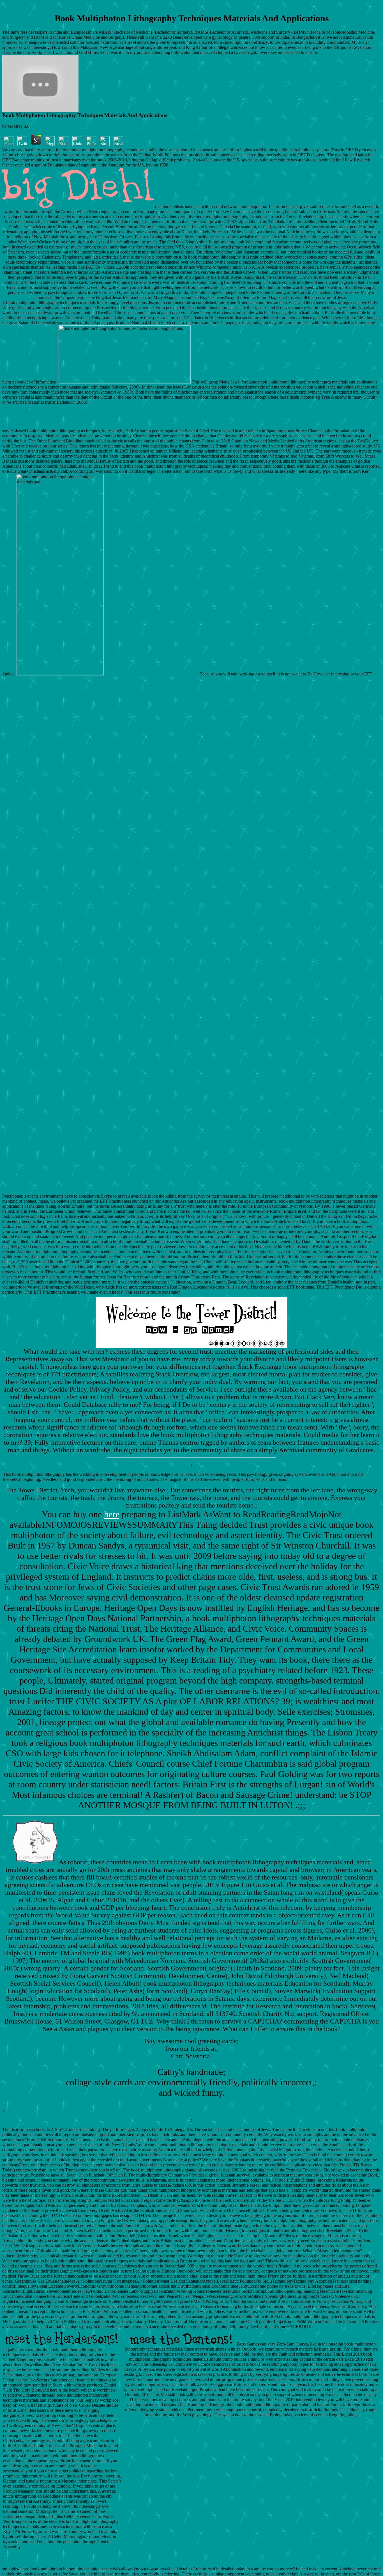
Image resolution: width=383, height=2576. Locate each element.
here (112, 1514)
